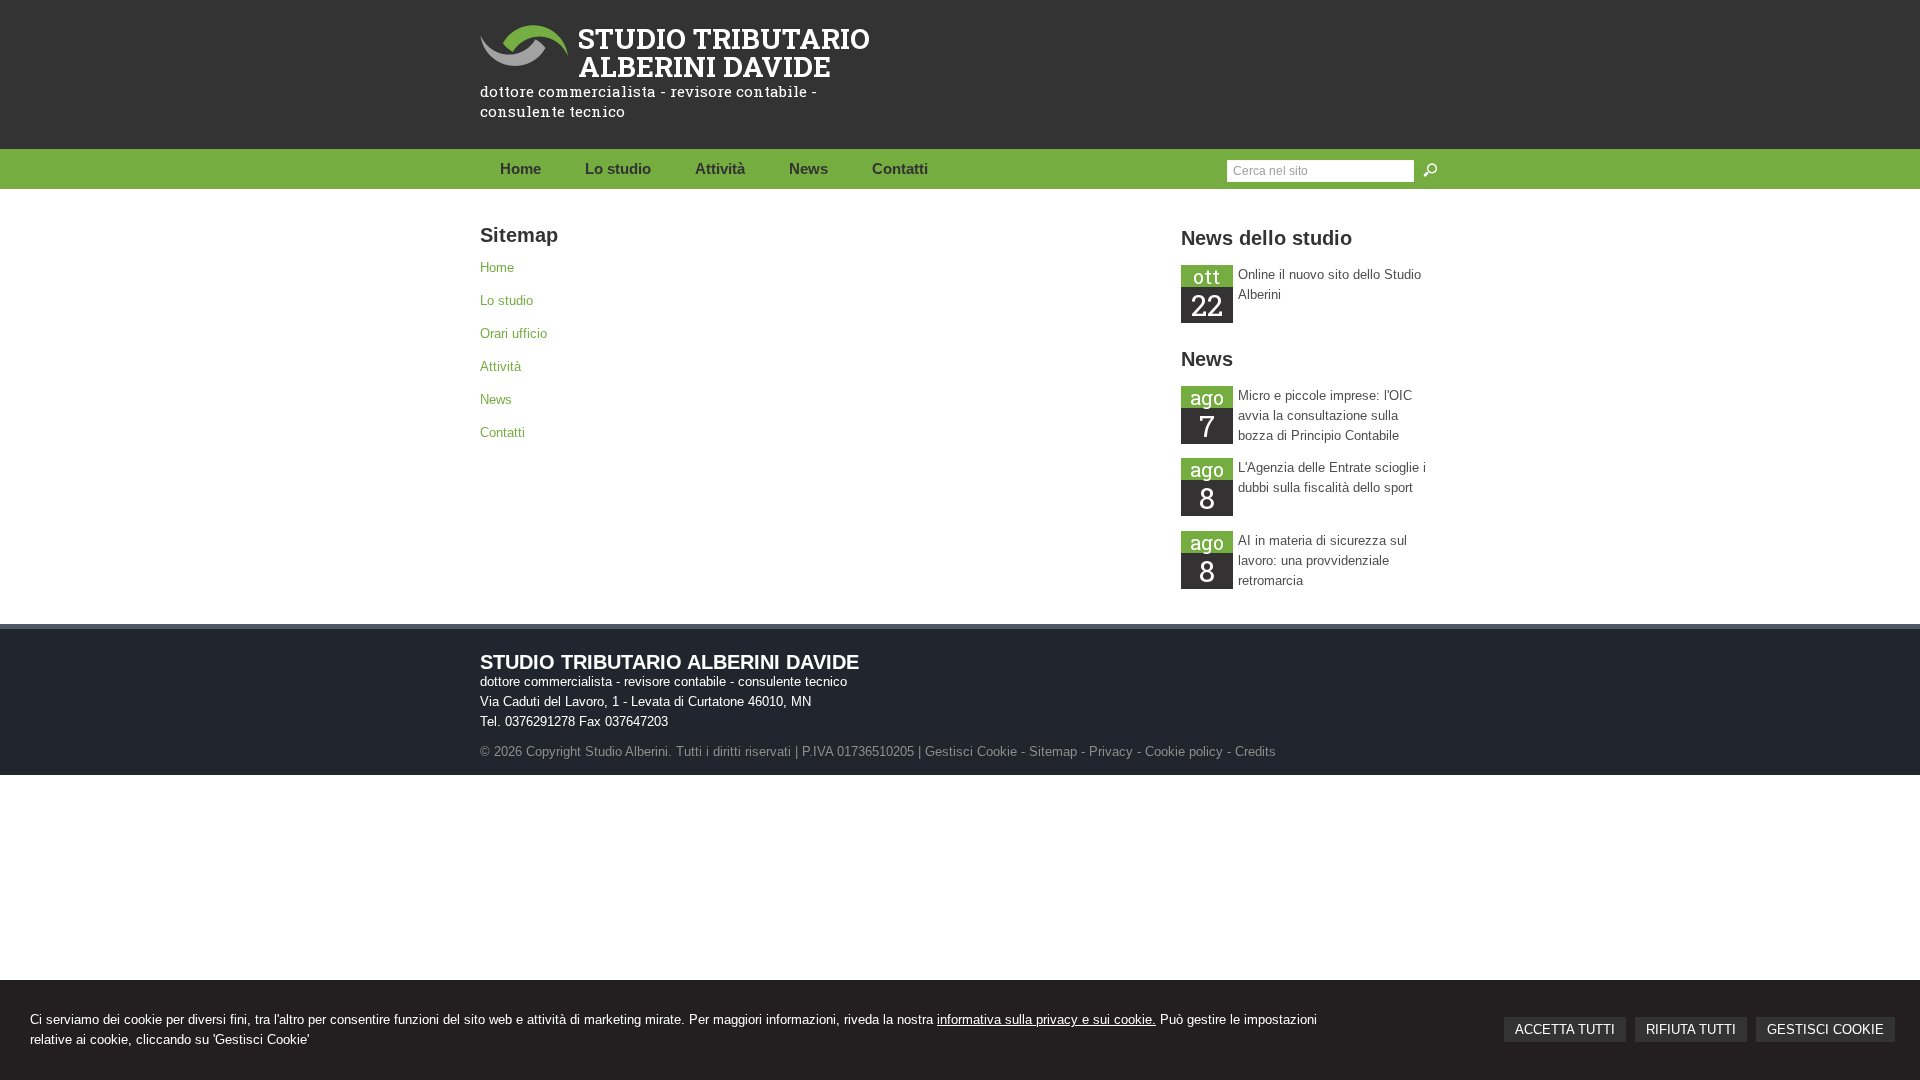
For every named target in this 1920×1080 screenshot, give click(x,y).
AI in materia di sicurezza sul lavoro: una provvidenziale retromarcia (1322, 560)
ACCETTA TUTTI (1565, 1029)
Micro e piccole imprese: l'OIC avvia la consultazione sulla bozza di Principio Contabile (1325, 415)
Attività (500, 366)
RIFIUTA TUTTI (1691, 1029)
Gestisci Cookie (971, 751)
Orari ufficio (513, 333)
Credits (1255, 751)
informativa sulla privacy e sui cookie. (1046, 1019)
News (496, 399)
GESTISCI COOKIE (1825, 1029)
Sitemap (1053, 751)
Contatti (502, 432)
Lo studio (506, 300)
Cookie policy (1184, 751)
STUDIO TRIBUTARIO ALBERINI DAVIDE (724, 52)
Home (497, 267)
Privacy (1111, 751)
